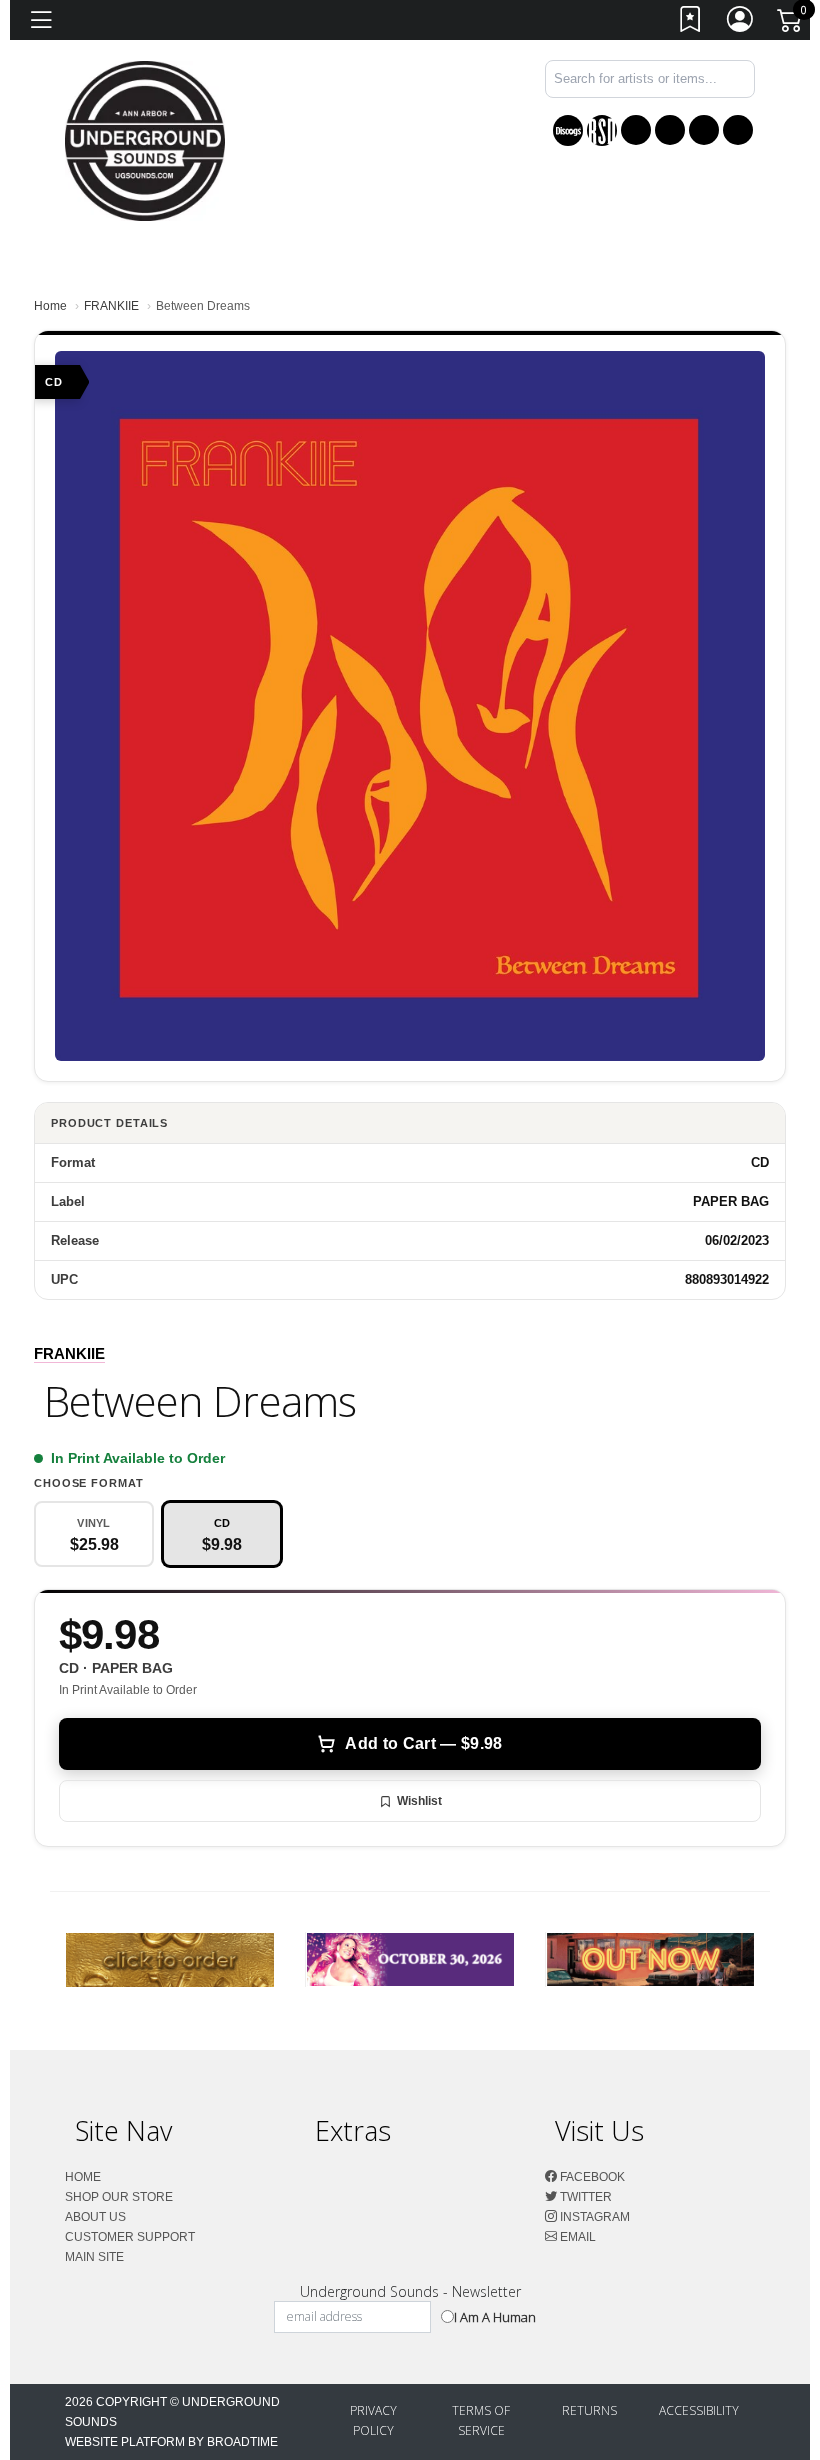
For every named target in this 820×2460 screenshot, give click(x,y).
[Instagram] (704, 130)
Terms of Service (481, 2420)
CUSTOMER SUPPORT (130, 2237)
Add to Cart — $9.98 (423, 1743)
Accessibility (699, 2410)
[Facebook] (636, 130)
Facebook (591, 2177)
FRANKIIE (111, 306)
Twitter (584, 2197)
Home (50, 306)
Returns (589, 2410)
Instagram (593, 2217)
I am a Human (495, 2317)
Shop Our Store (119, 2197)
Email (576, 2237)
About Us (95, 2217)
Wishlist (419, 1801)
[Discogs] (568, 130)
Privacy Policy (373, 2420)
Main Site (94, 2257)
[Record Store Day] (602, 130)
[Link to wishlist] (691, 23)
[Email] (738, 130)
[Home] (145, 139)
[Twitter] (670, 130)
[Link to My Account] (741, 23)
